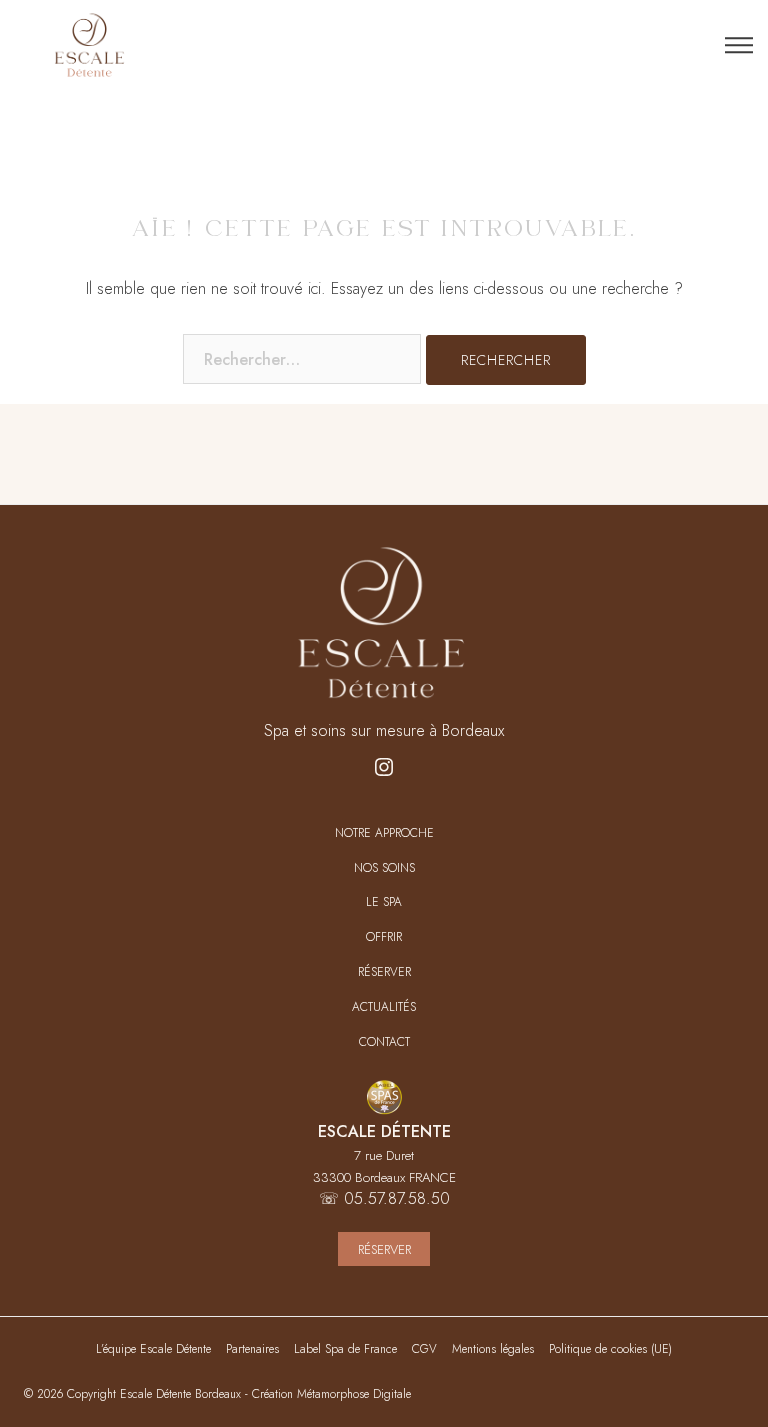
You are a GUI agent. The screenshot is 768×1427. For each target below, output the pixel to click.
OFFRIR (384, 937)
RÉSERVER (384, 972)
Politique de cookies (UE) (610, 1349)
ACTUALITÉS (384, 1007)
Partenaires (252, 1349)
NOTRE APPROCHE (384, 833)
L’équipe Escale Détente (153, 1349)
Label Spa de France (345, 1349)
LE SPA (384, 902)
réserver (384, 1249)
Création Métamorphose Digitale (331, 1394)
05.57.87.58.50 (397, 1198)
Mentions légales (493, 1349)
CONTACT (384, 1042)
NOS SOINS (384, 868)
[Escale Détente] (90, 45)
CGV (424, 1349)
